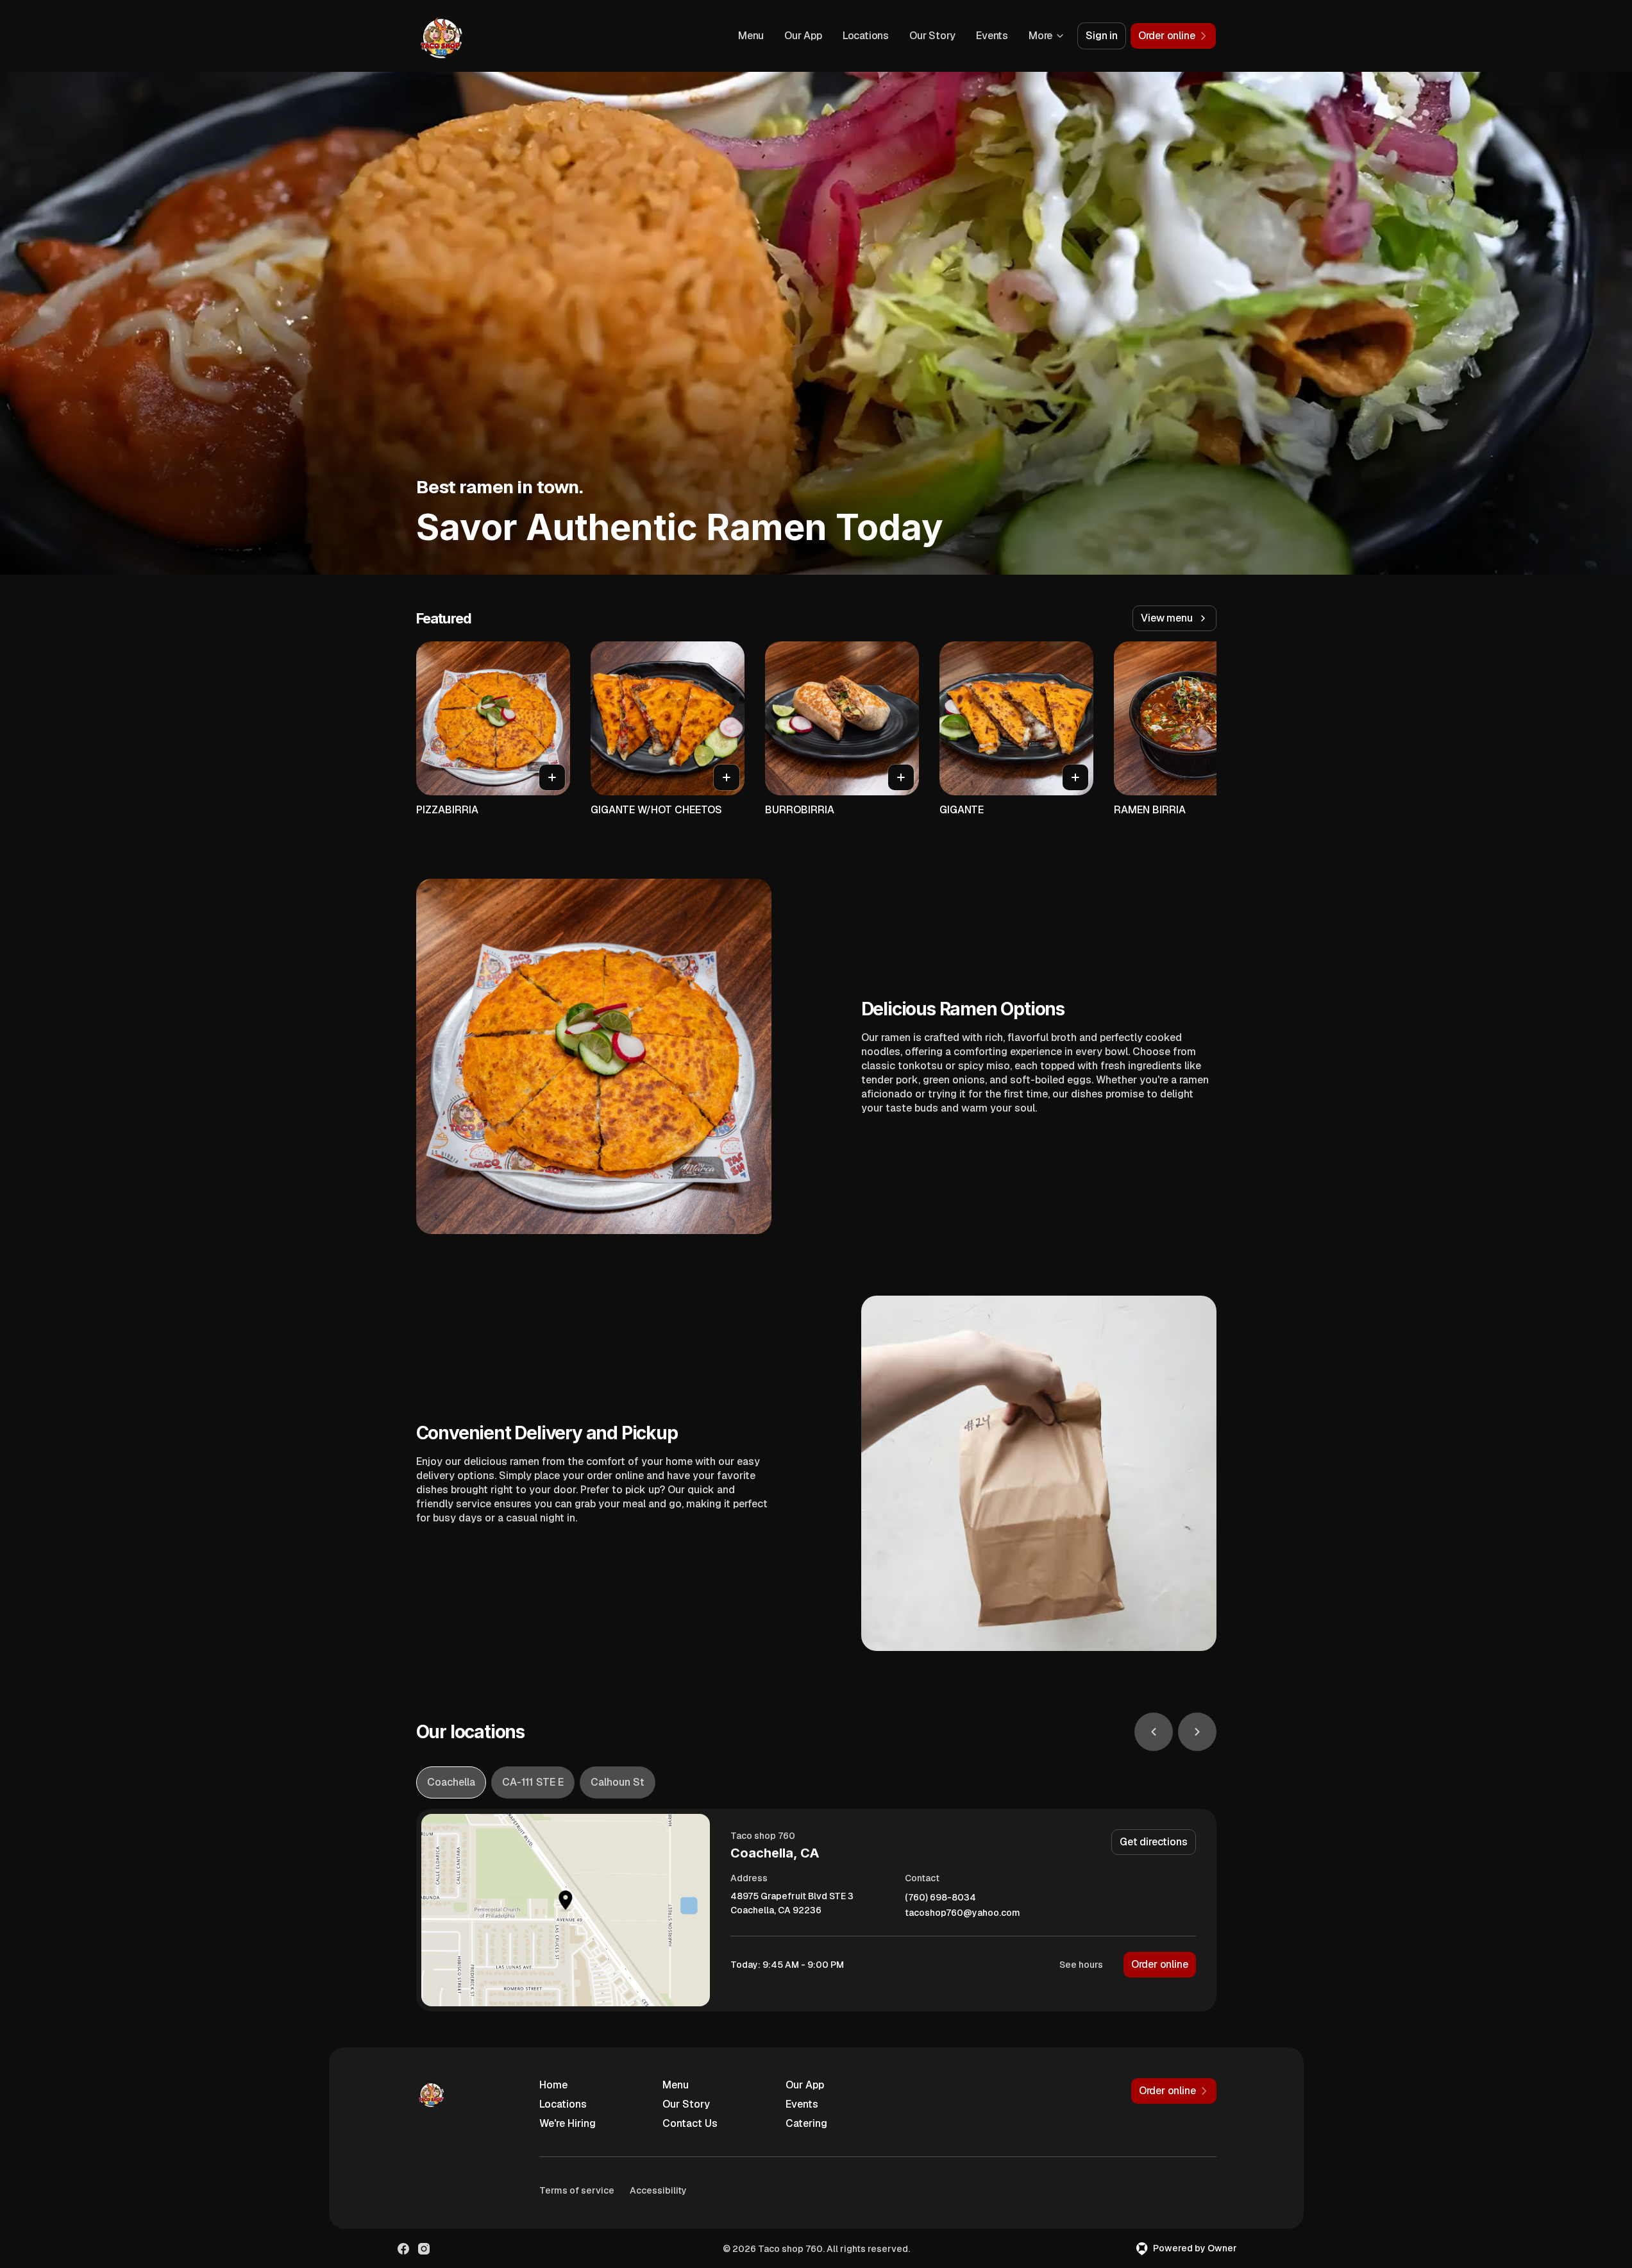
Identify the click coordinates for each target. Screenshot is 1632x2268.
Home (553, 2085)
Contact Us (690, 2123)
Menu (751, 36)
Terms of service (577, 2190)
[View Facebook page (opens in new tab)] (403, 2249)
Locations (866, 36)
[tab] (451, 1782)
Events (992, 36)
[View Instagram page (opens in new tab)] (424, 2249)
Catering (806, 2123)
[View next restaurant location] (1197, 1732)
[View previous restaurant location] (1154, 1732)
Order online (1160, 1964)
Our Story (932, 36)
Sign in (1102, 36)
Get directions (1153, 1842)
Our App (803, 36)
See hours (1081, 1965)
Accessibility (658, 2190)
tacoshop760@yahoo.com (963, 1913)
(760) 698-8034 (940, 1898)
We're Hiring (568, 2123)
